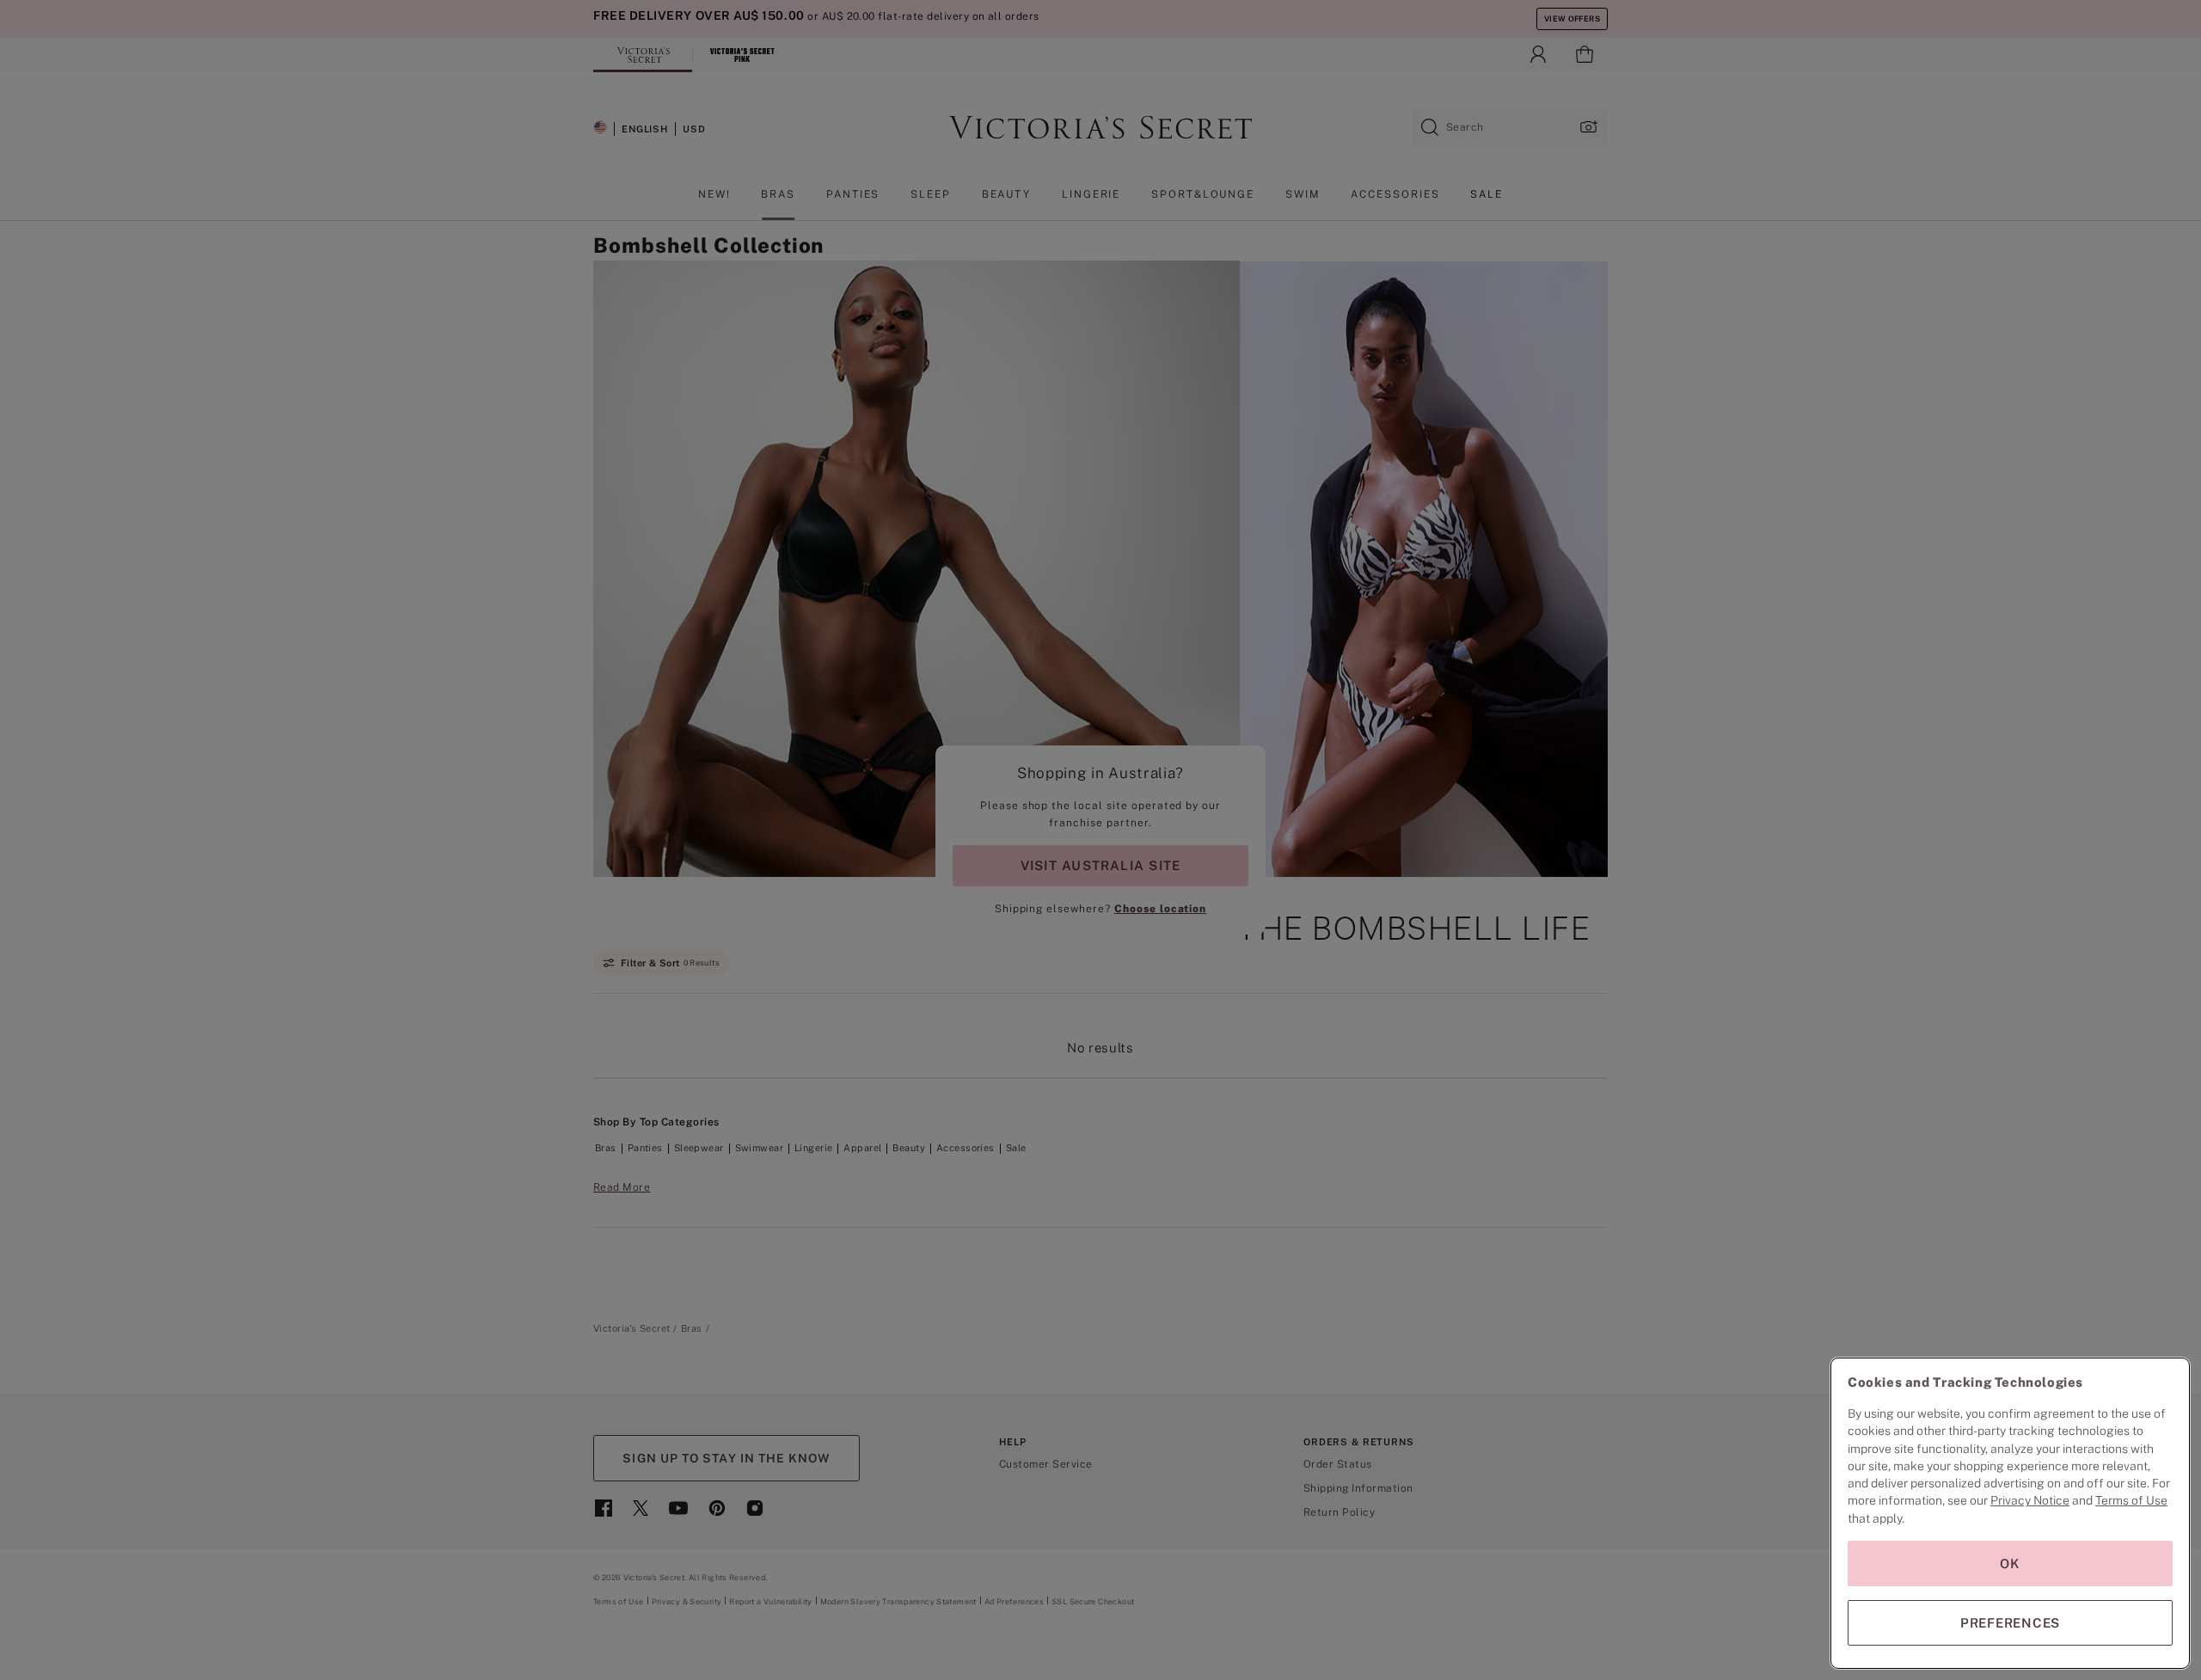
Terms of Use (2131, 1500)
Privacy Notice (2030, 1500)
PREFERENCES (2010, 1623)
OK (2010, 1564)
